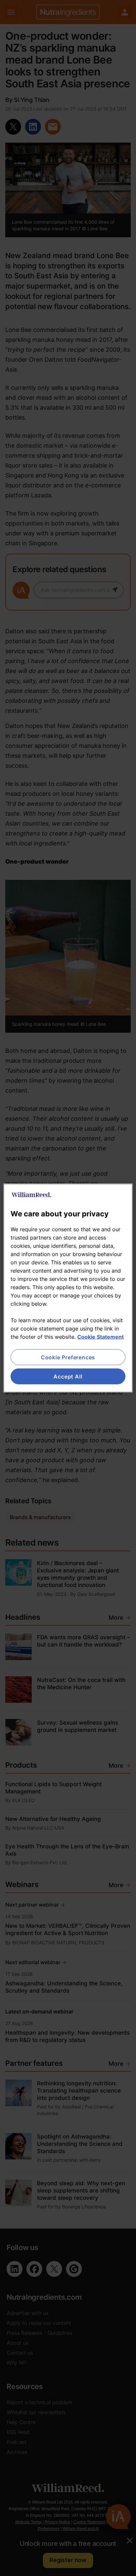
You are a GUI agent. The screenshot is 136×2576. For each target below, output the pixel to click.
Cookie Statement (101, 1336)
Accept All (68, 1377)
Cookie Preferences (68, 1357)
